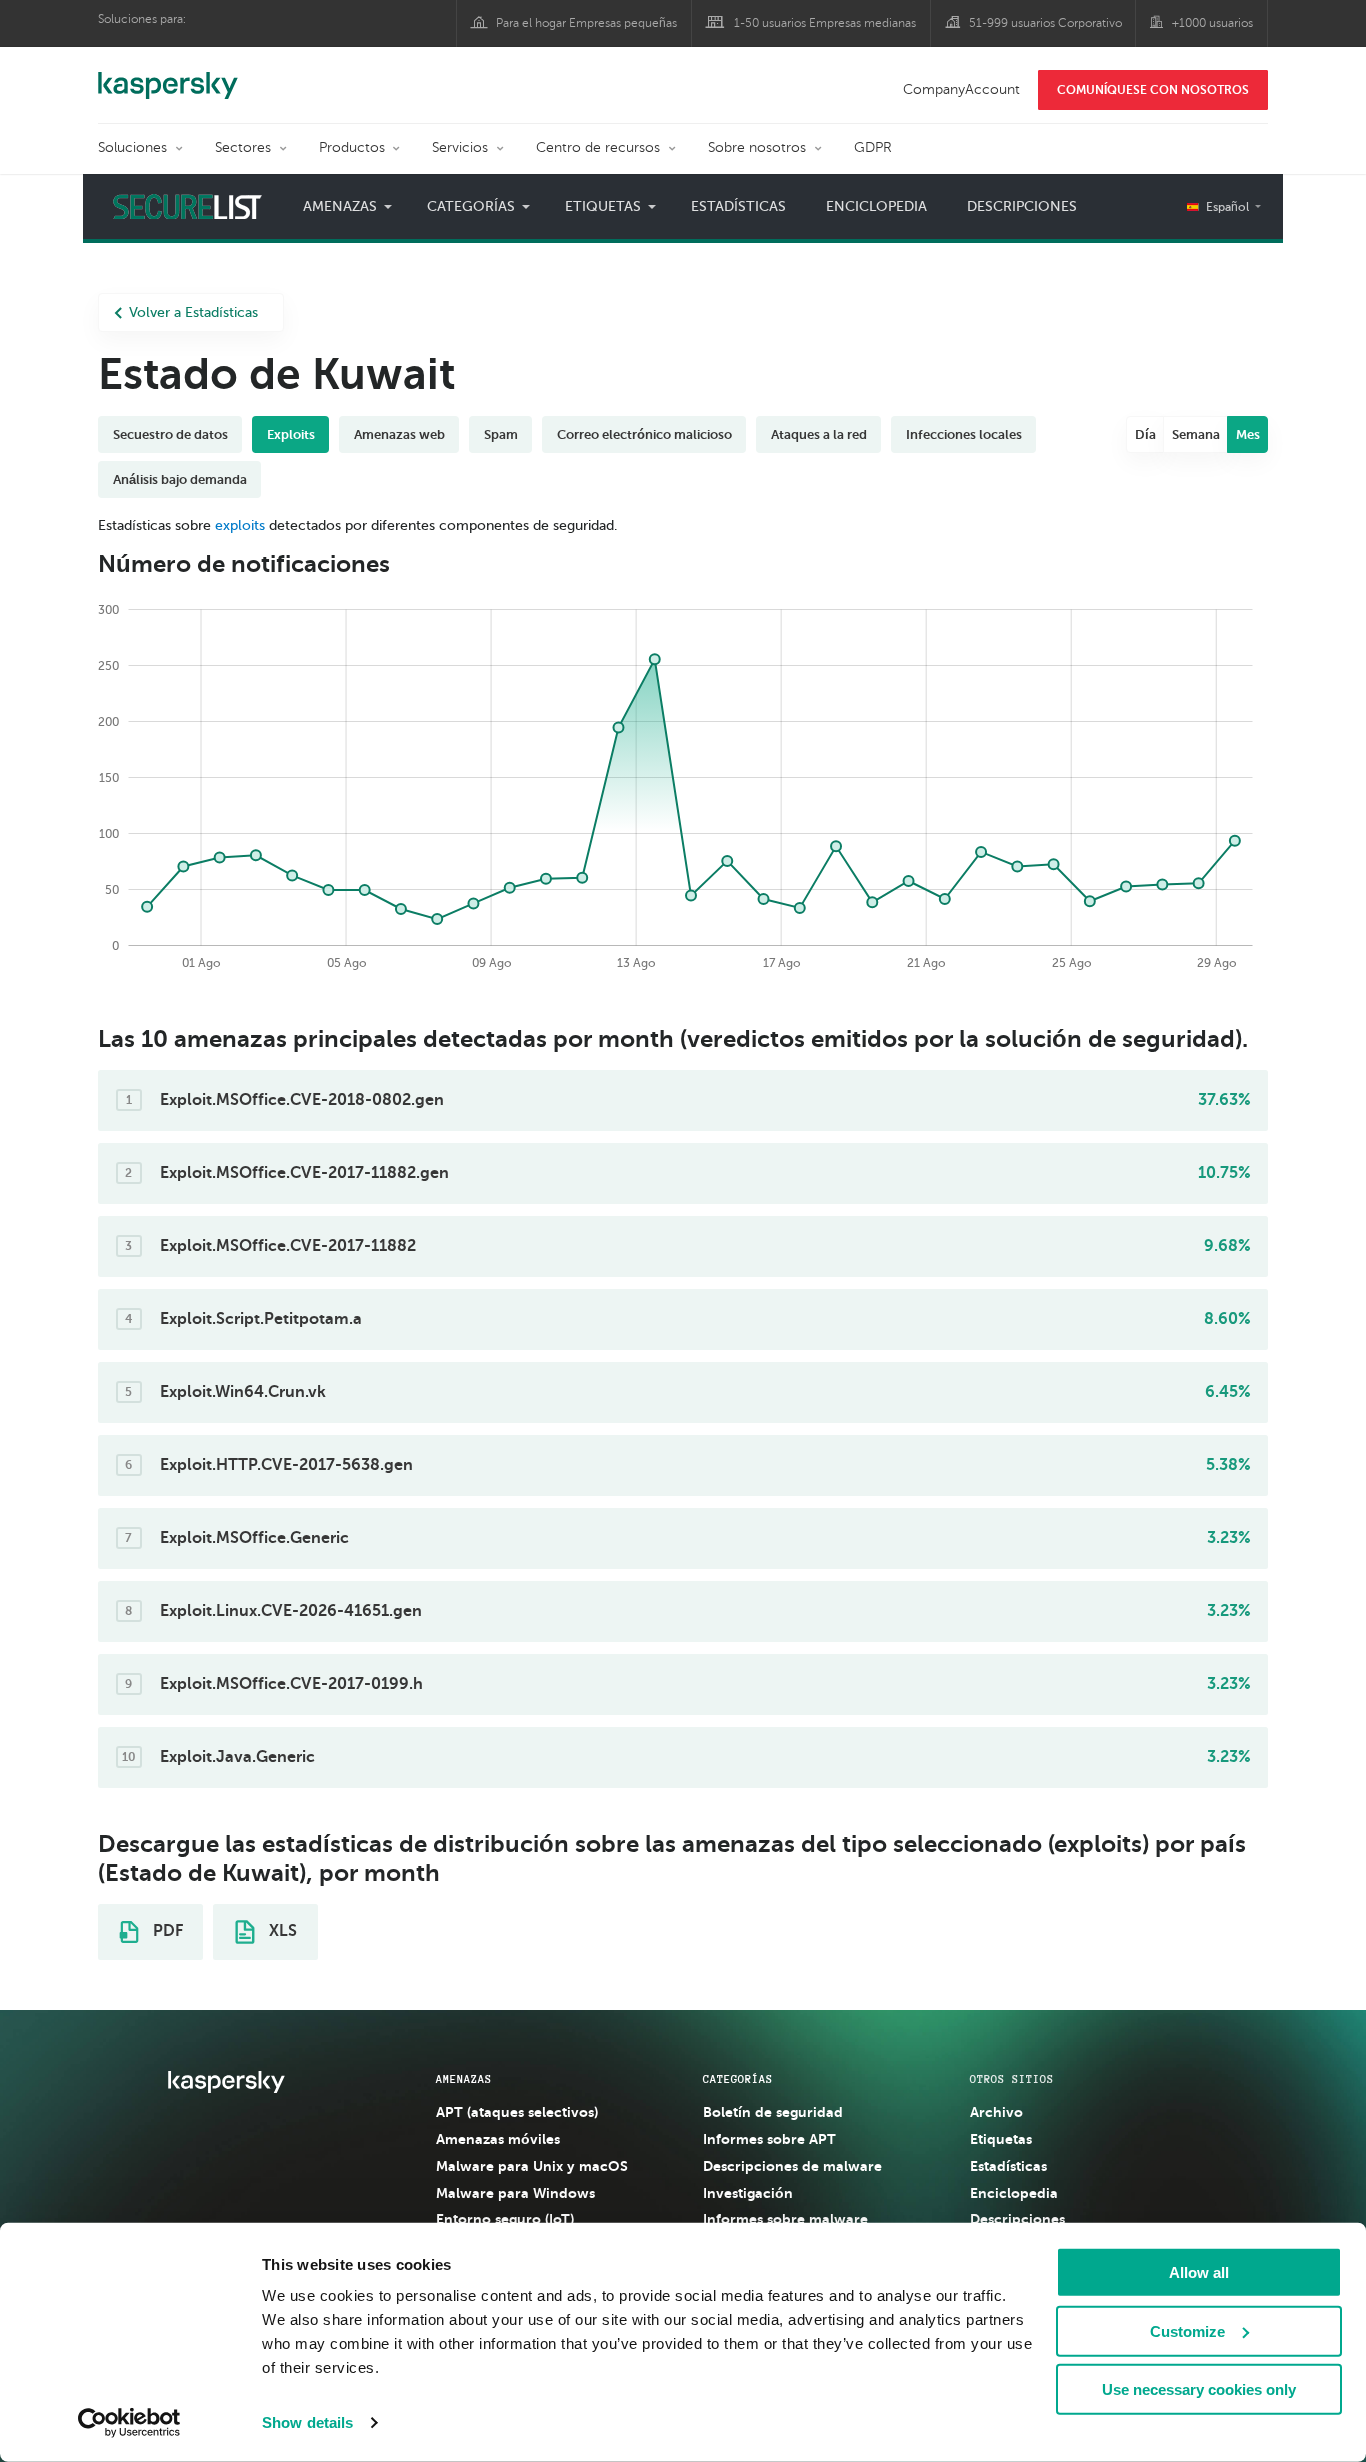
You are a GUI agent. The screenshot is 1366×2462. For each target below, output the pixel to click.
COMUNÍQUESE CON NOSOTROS (1153, 90)
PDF (166, 1931)
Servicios (460, 147)
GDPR (873, 147)
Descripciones (1022, 206)
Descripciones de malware (792, 2166)
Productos (352, 147)
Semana (1196, 434)
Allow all (1199, 2272)
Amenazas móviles (498, 2139)
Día (1145, 434)
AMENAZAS (464, 2079)
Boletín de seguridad (773, 2112)
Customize (1187, 2330)
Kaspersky (168, 75)
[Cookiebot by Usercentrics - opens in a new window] (129, 2423)
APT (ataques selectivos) (517, 2112)
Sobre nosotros (757, 147)
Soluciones (132, 147)
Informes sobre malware (785, 2219)
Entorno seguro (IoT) (505, 2219)
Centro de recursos (598, 147)
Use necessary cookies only (1199, 2389)
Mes (1248, 434)
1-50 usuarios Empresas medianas (825, 23)
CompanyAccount (961, 89)
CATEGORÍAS (738, 2079)
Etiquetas (1001, 2139)
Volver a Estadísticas (193, 312)
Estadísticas (738, 206)
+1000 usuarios (1212, 23)
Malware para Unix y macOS (532, 2166)
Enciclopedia (876, 206)
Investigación (748, 2193)
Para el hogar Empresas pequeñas (586, 23)
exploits (240, 525)
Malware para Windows (515, 2193)
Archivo (996, 2112)
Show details (307, 2422)
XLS (281, 1931)
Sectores (243, 147)
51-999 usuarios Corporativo (1045, 23)
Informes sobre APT (769, 2139)
